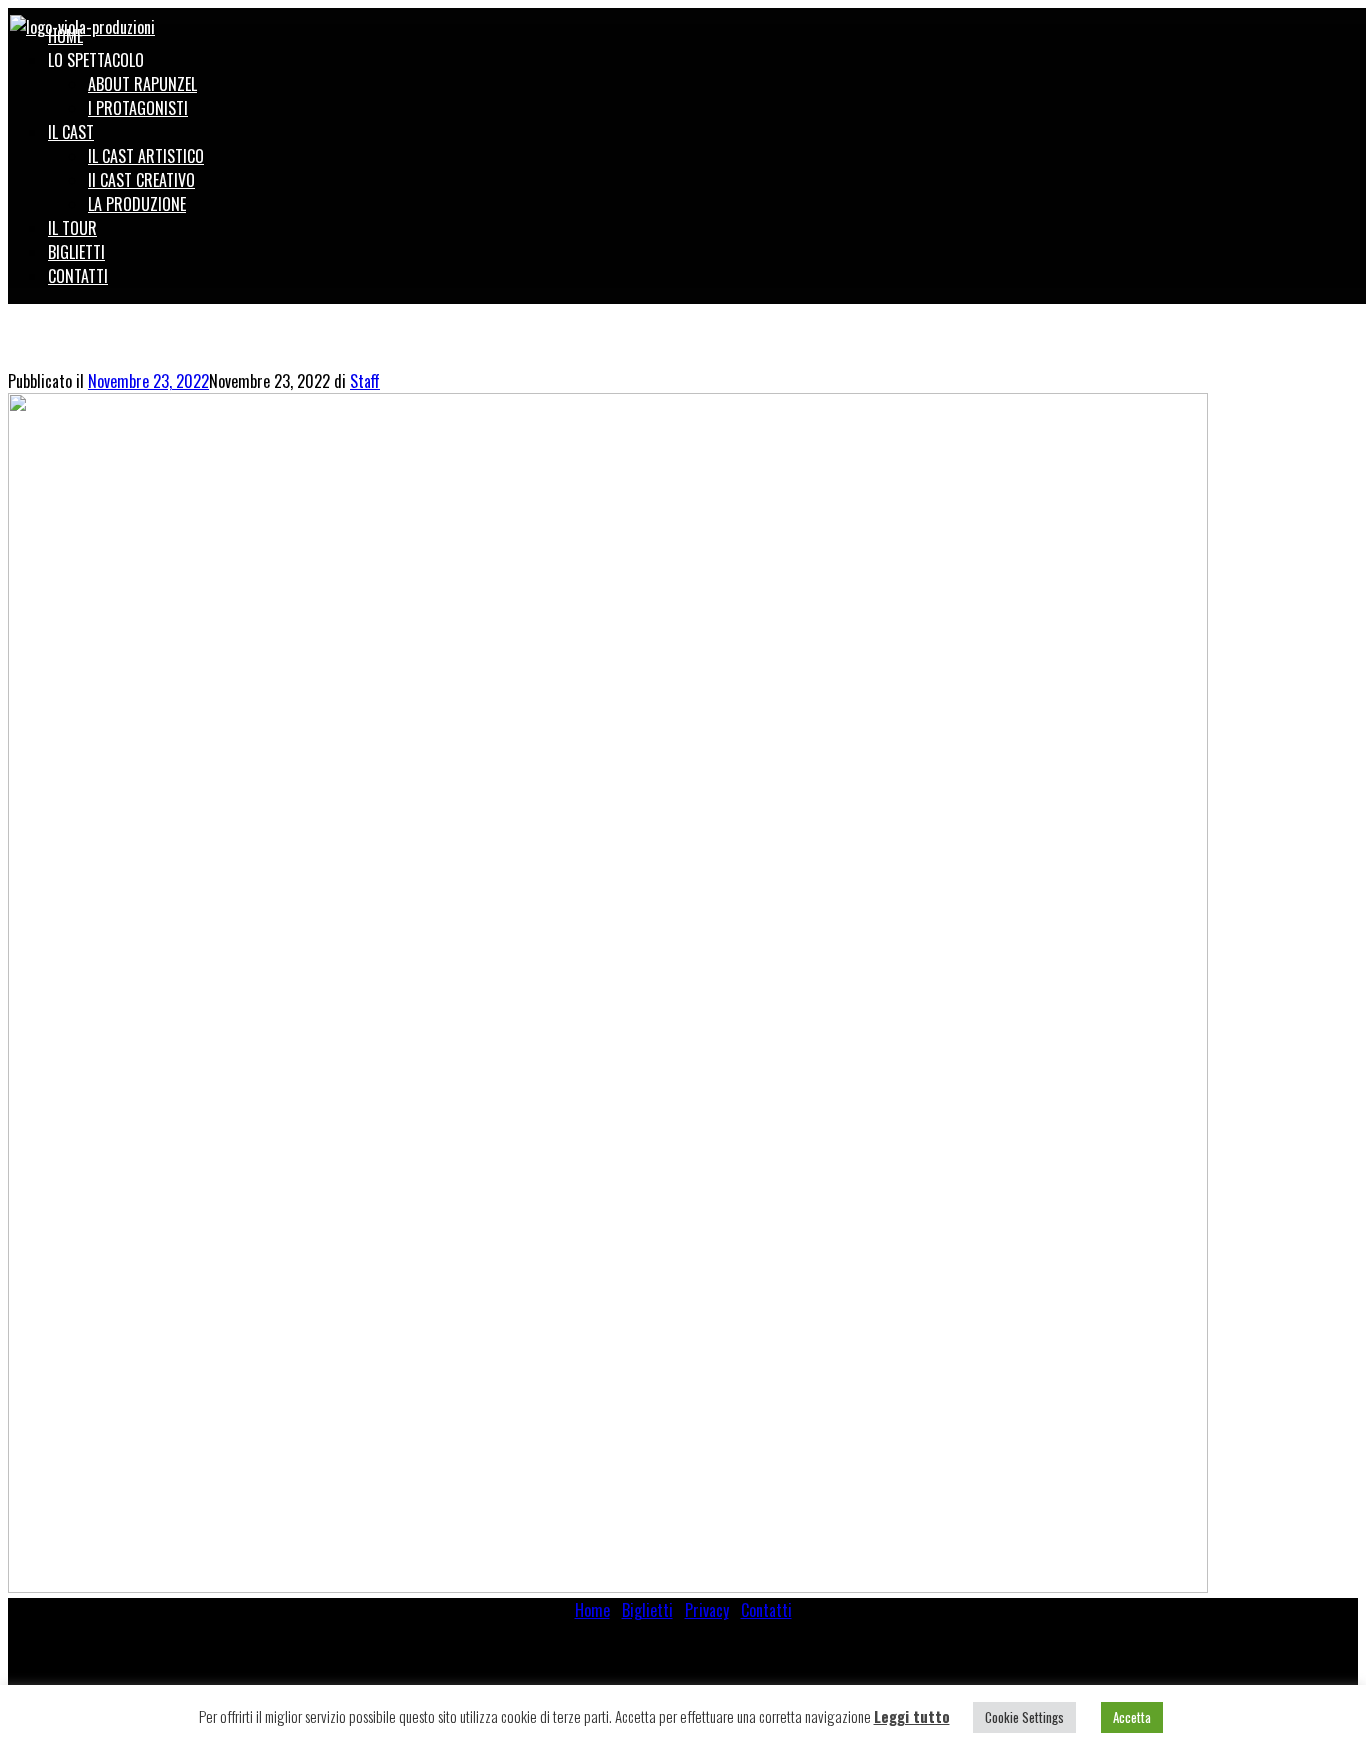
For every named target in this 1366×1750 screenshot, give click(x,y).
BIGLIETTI (76, 252)
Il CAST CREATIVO (141, 180)
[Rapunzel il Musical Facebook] (1323, 22)
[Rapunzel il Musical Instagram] (1345, 22)
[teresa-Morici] (608, 1586)
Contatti (766, 1610)
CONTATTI (78, 276)
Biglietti (647, 1610)
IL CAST (71, 132)
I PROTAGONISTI (138, 108)
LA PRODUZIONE (137, 204)
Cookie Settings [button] (1024, 1717)
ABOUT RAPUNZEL (142, 84)
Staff (365, 381)
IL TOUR (72, 228)
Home (592, 1610)
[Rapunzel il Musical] (82, 24)
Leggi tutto (912, 1716)
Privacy (707, 1610)
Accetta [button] (1132, 1717)
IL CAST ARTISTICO (146, 156)
